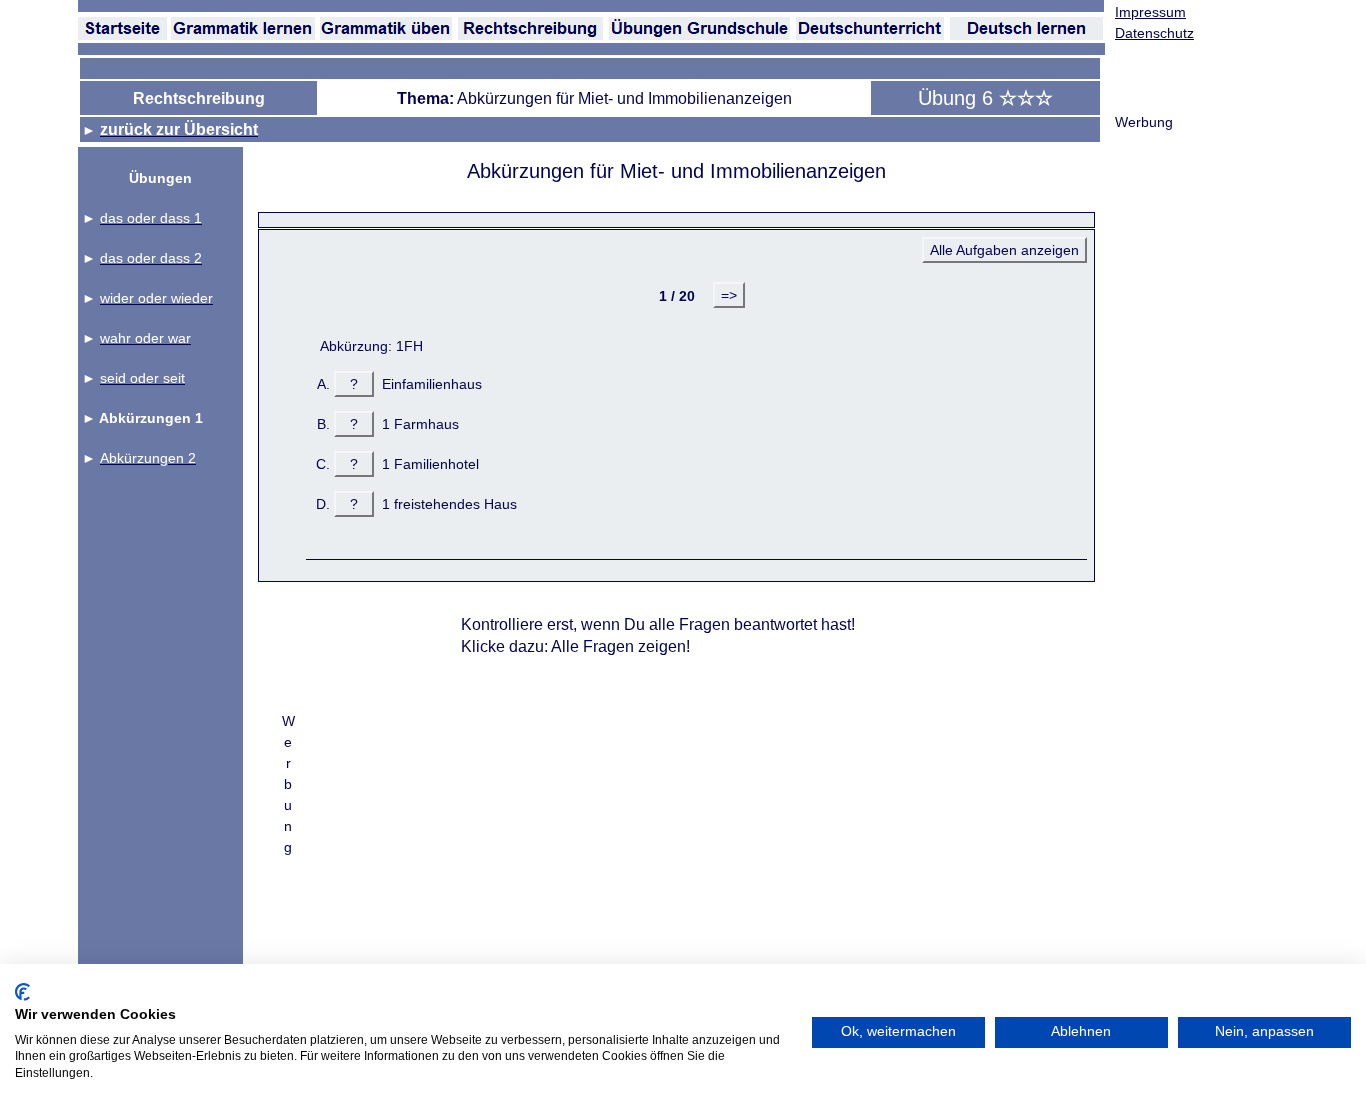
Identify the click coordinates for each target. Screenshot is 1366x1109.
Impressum (1150, 12)
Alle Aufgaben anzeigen (1004, 250)
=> (729, 295)
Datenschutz (1154, 33)
